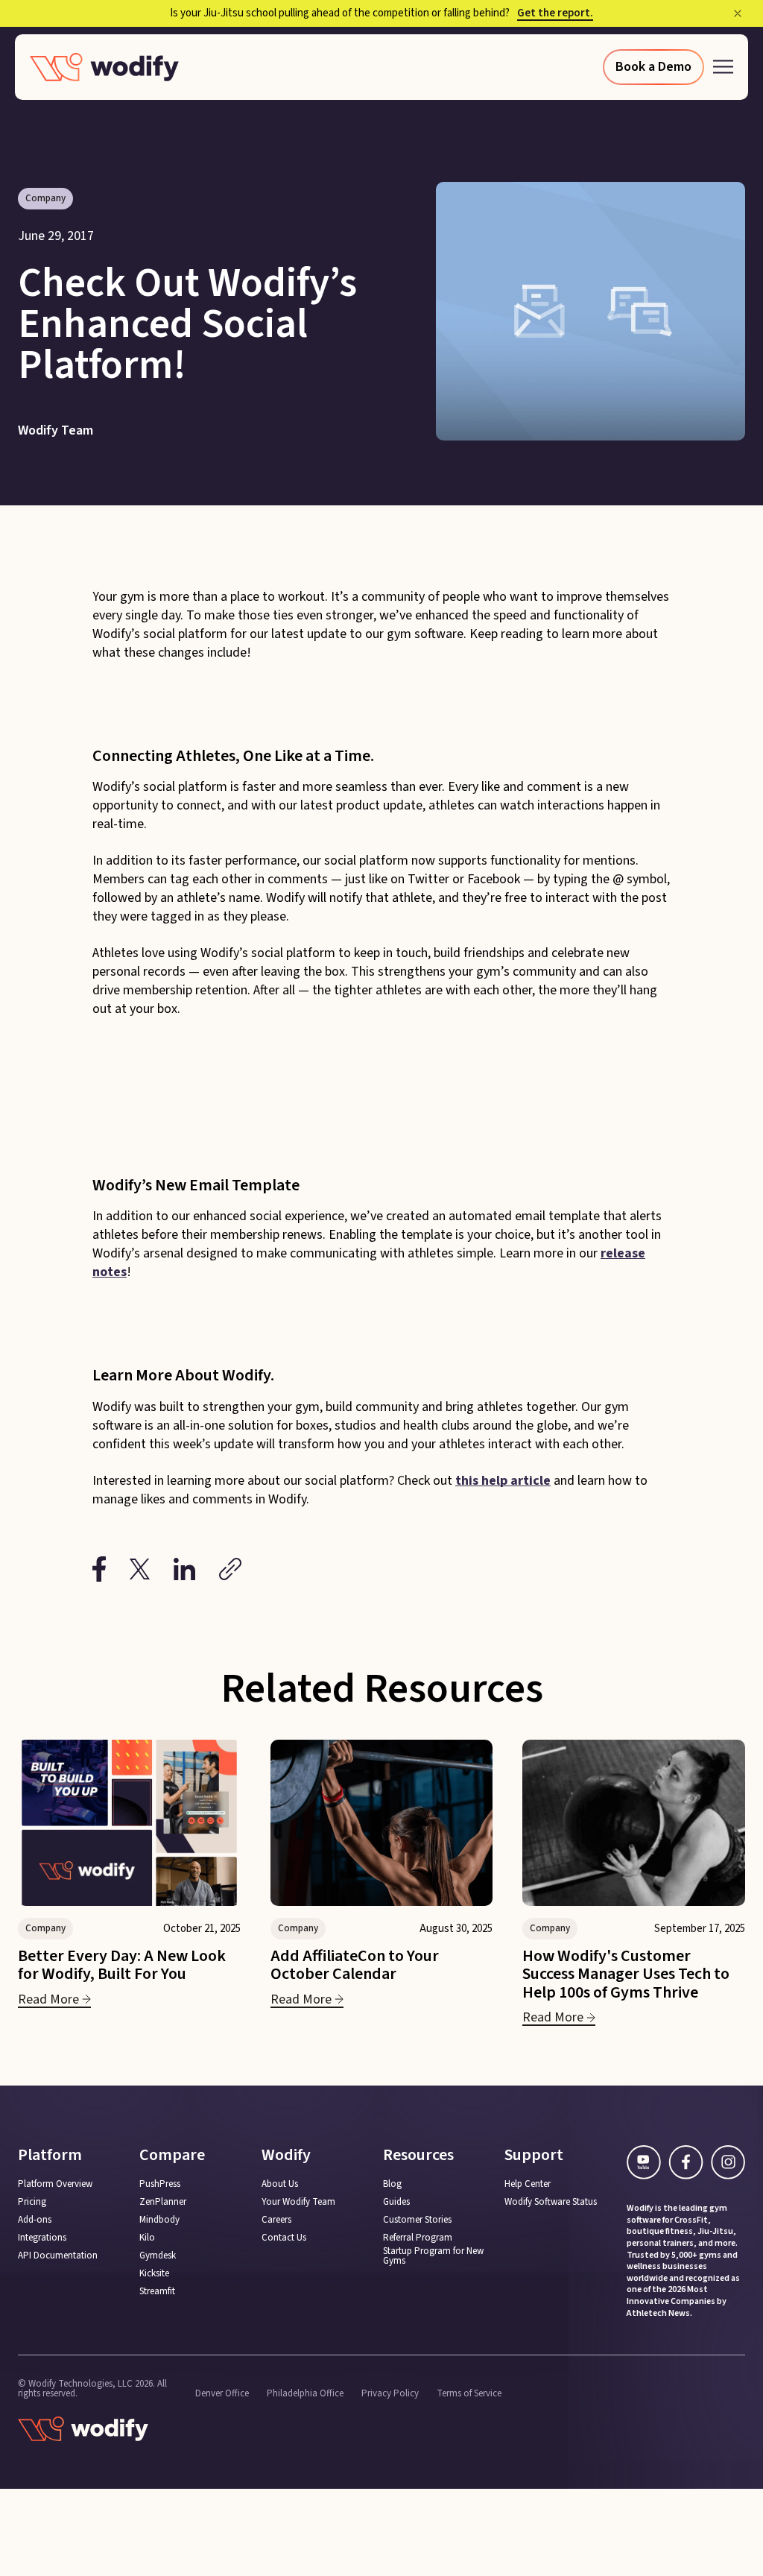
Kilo (147, 2238)
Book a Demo (653, 67)
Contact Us (284, 2238)
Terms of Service (469, 2394)
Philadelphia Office (305, 2394)
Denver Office (222, 2394)
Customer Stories (417, 2220)
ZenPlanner (163, 2202)
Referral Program (418, 2238)
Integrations (42, 2238)
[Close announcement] (738, 13)
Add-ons (35, 2220)
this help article (503, 1481)
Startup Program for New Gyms (433, 2256)
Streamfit (157, 2292)
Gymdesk (158, 2256)
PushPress (160, 2184)
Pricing (32, 2202)
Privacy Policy (390, 2394)
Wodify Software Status (551, 2202)
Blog (392, 2184)
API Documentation (58, 2256)
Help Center (528, 2184)
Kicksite (154, 2274)
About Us (280, 2184)
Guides (396, 2202)
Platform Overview (55, 2184)
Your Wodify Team (298, 2202)
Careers (276, 2220)
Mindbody (159, 2220)
